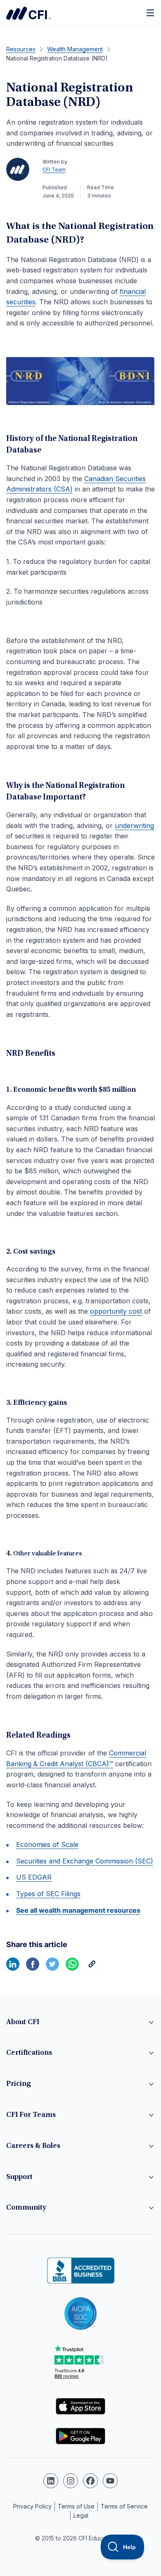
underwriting (134, 826)
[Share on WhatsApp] (72, 1968)
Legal (81, 2515)
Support (19, 2177)
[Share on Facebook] (33, 1968)
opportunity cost (116, 1311)
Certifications (29, 2053)
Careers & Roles (33, 2146)
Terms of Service (124, 2506)
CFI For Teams (31, 2115)
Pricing (19, 2084)
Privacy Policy (32, 2506)
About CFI (23, 2022)
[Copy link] (92, 1968)
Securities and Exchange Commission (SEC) (85, 1861)
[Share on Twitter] (52, 1968)
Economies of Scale (47, 1844)
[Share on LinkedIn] (13, 1968)
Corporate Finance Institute (28, 13)
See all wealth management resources (78, 1910)
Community (26, 2208)
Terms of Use (76, 2506)
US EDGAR (34, 1877)
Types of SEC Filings (48, 1894)
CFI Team (54, 170)
